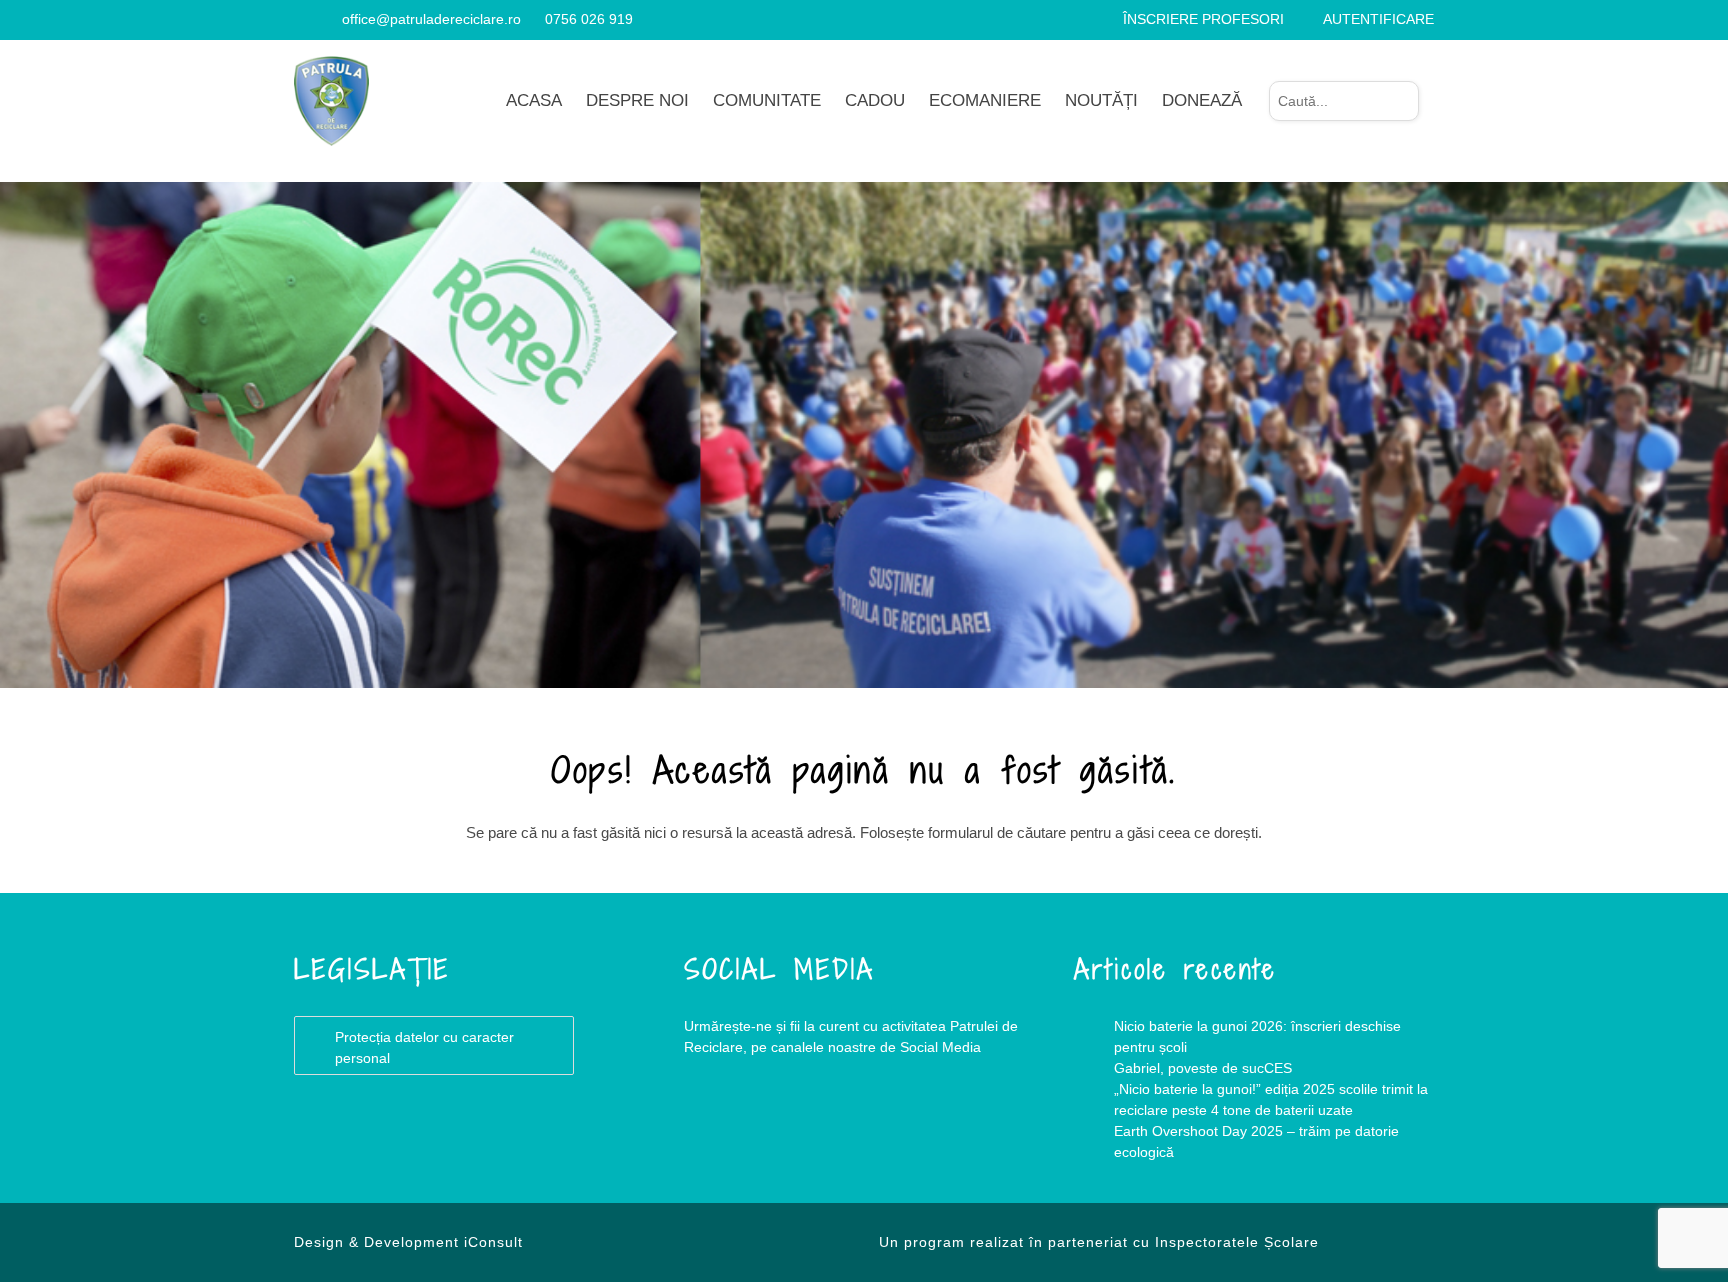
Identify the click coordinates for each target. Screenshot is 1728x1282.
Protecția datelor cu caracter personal (424, 1047)
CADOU (875, 100)
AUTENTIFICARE (1378, 19)
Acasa (534, 100)
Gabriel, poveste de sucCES (1203, 1068)
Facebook (724, 1128)
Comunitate (767, 100)
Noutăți (1101, 100)
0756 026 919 (589, 19)
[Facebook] (301, 19)
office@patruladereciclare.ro (431, 19)
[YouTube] (325, 19)
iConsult (493, 1242)
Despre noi (637, 100)
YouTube (804, 1128)
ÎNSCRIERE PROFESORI (1203, 19)
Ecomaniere (985, 100)
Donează (1202, 100)
